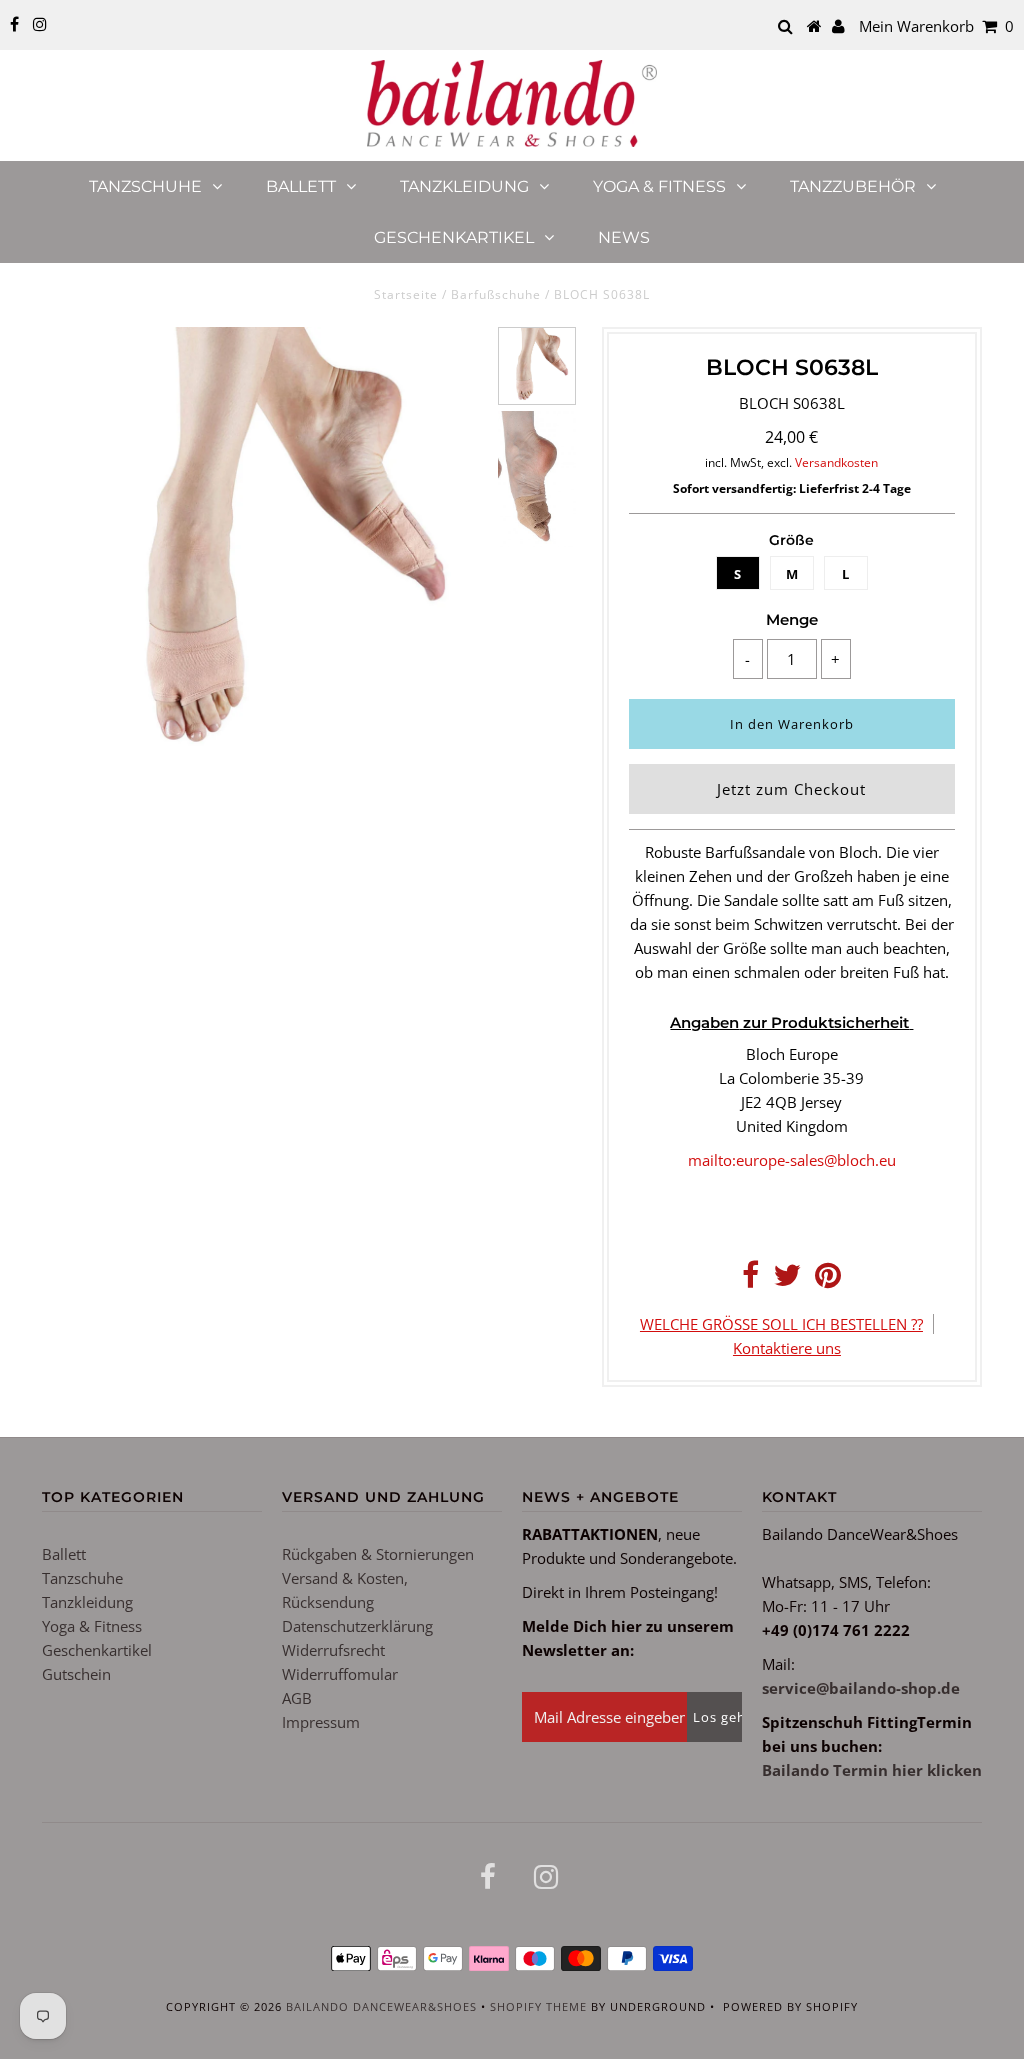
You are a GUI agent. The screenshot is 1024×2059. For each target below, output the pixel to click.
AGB (297, 1698)
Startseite (406, 294)
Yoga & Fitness (659, 186)
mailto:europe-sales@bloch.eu (792, 1160)
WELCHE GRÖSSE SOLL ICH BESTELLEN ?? (781, 1324)
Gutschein (76, 1674)
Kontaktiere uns (787, 1348)
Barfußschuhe (496, 294)
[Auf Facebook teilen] (750, 1280)
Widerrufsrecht (333, 1650)
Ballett (301, 186)
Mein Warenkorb (936, 26)
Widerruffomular (340, 1674)
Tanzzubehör (853, 186)
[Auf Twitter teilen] (787, 1280)
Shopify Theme (538, 2006)
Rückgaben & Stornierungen (378, 1554)
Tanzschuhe (145, 186)
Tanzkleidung (464, 186)
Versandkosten (836, 462)
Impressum (321, 1722)
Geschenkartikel (454, 237)
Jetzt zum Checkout (791, 789)
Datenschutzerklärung (357, 1626)
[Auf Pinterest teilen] (828, 1280)
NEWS (624, 237)
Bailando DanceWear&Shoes (381, 2006)
